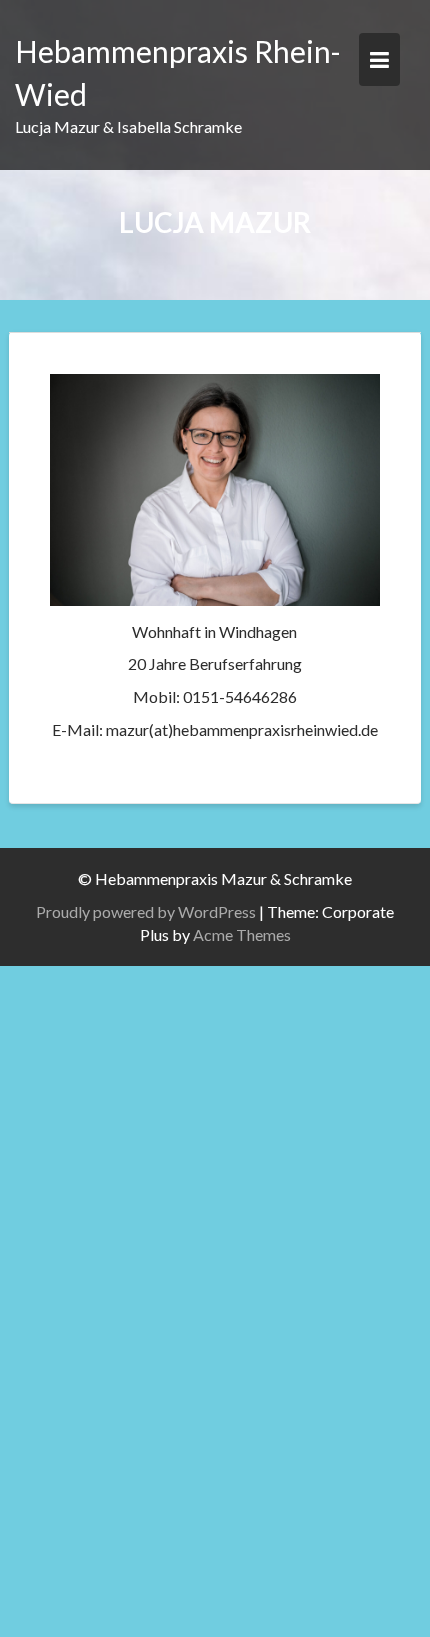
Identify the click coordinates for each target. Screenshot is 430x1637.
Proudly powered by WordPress (146, 911)
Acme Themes (242, 934)
